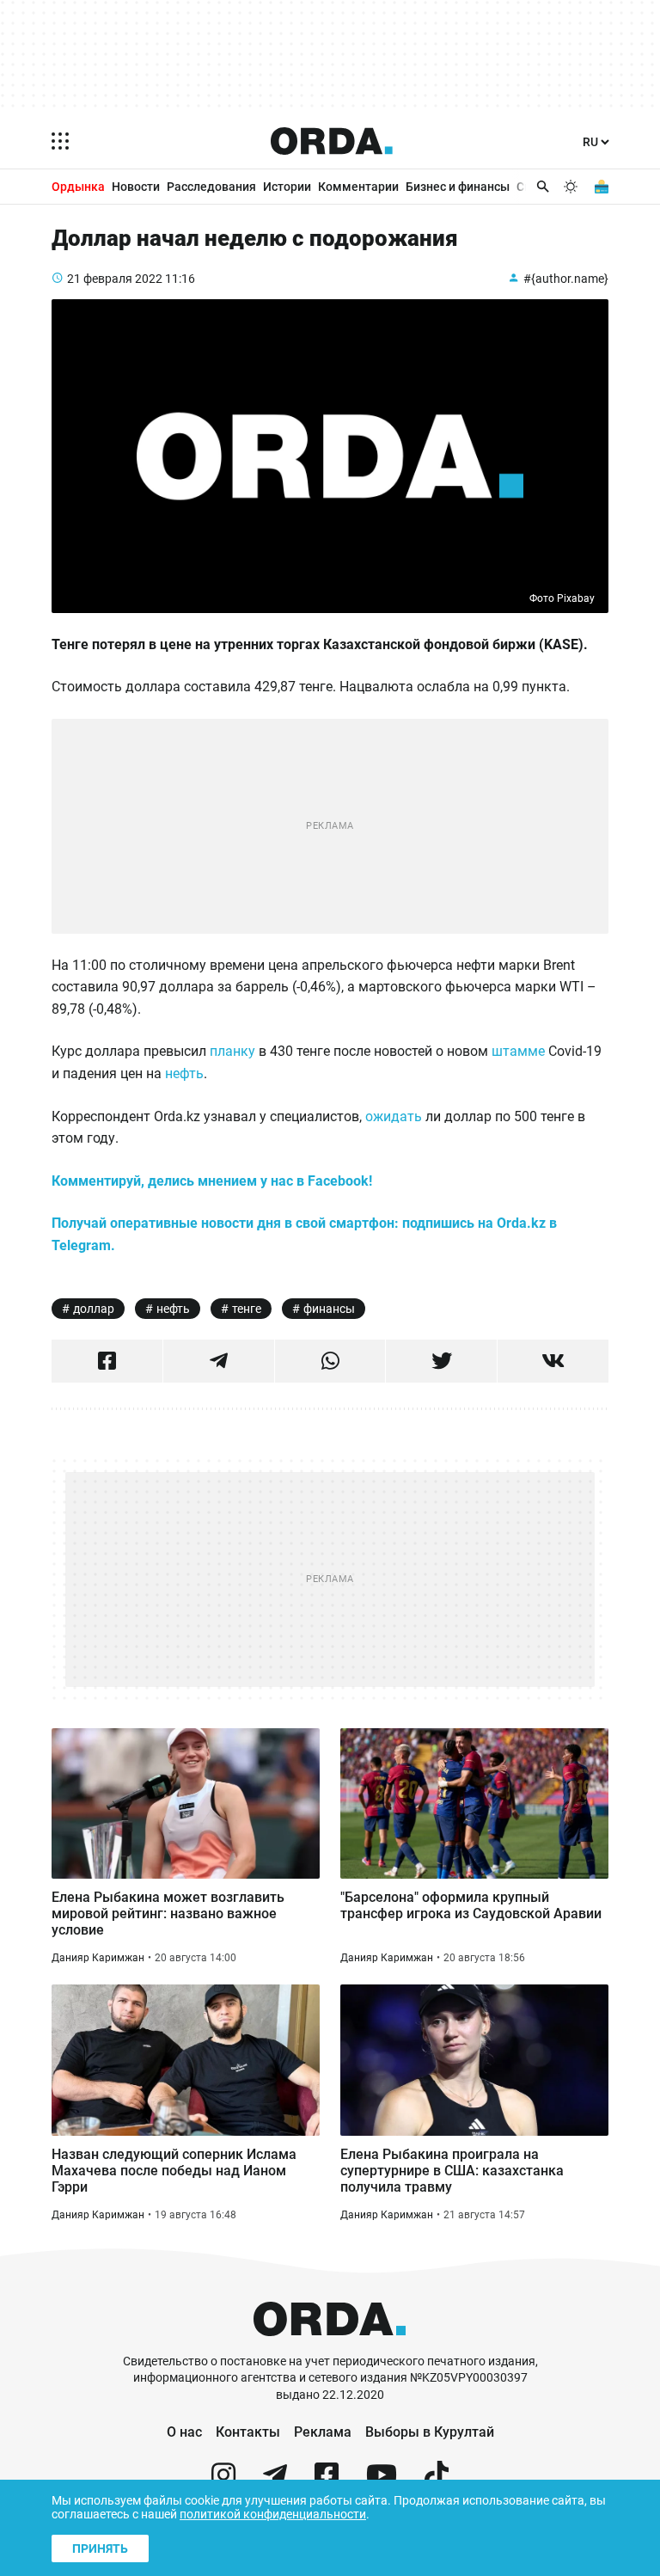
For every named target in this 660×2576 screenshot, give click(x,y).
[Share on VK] (553, 1361)
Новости (136, 187)
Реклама (323, 2432)
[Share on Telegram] (219, 1361)
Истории (287, 187)
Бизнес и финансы (458, 187)
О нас (184, 2432)
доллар (94, 1309)
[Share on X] (441, 1361)
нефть (184, 1073)
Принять (100, 2548)
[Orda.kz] (330, 2345)
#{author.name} (566, 279)
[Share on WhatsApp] (330, 1361)
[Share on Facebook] (107, 1361)
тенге (247, 1309)
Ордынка (78, 187)
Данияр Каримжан (98, 1958)
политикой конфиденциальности (273, 2514)
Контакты (248, 2432)
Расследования (211, 187)
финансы (329, 1309)
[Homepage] (332, 141)
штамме (518, 1051)
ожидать (394, 1116)
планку (232, 1051)
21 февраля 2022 (115, 279)
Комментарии (358, 187)
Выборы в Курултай (430, 2432)
